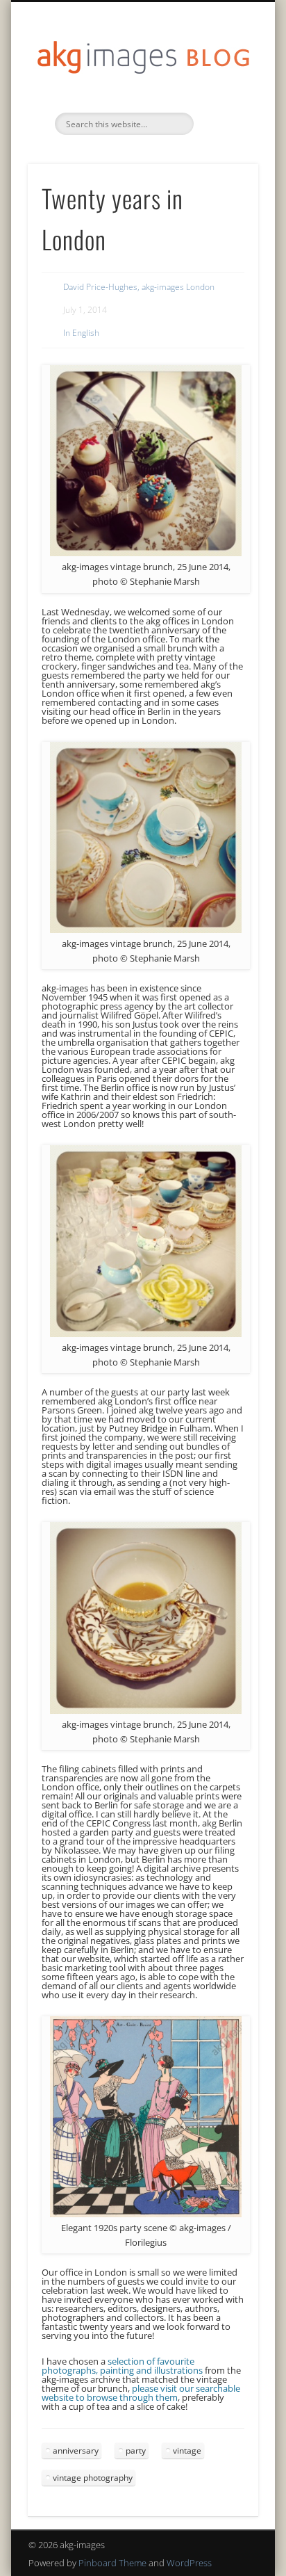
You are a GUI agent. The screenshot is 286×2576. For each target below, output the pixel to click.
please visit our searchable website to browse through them (141, 2393)
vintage (187, 2451)
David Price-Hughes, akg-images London (139, 287)
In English (81, 333)
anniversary (76, 2451)
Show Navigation (224, 124)
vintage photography (93, 2478)
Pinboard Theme (112, 2563)
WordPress (189, 2563)
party (136, 2451)
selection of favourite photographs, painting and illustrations (122, 2366)
